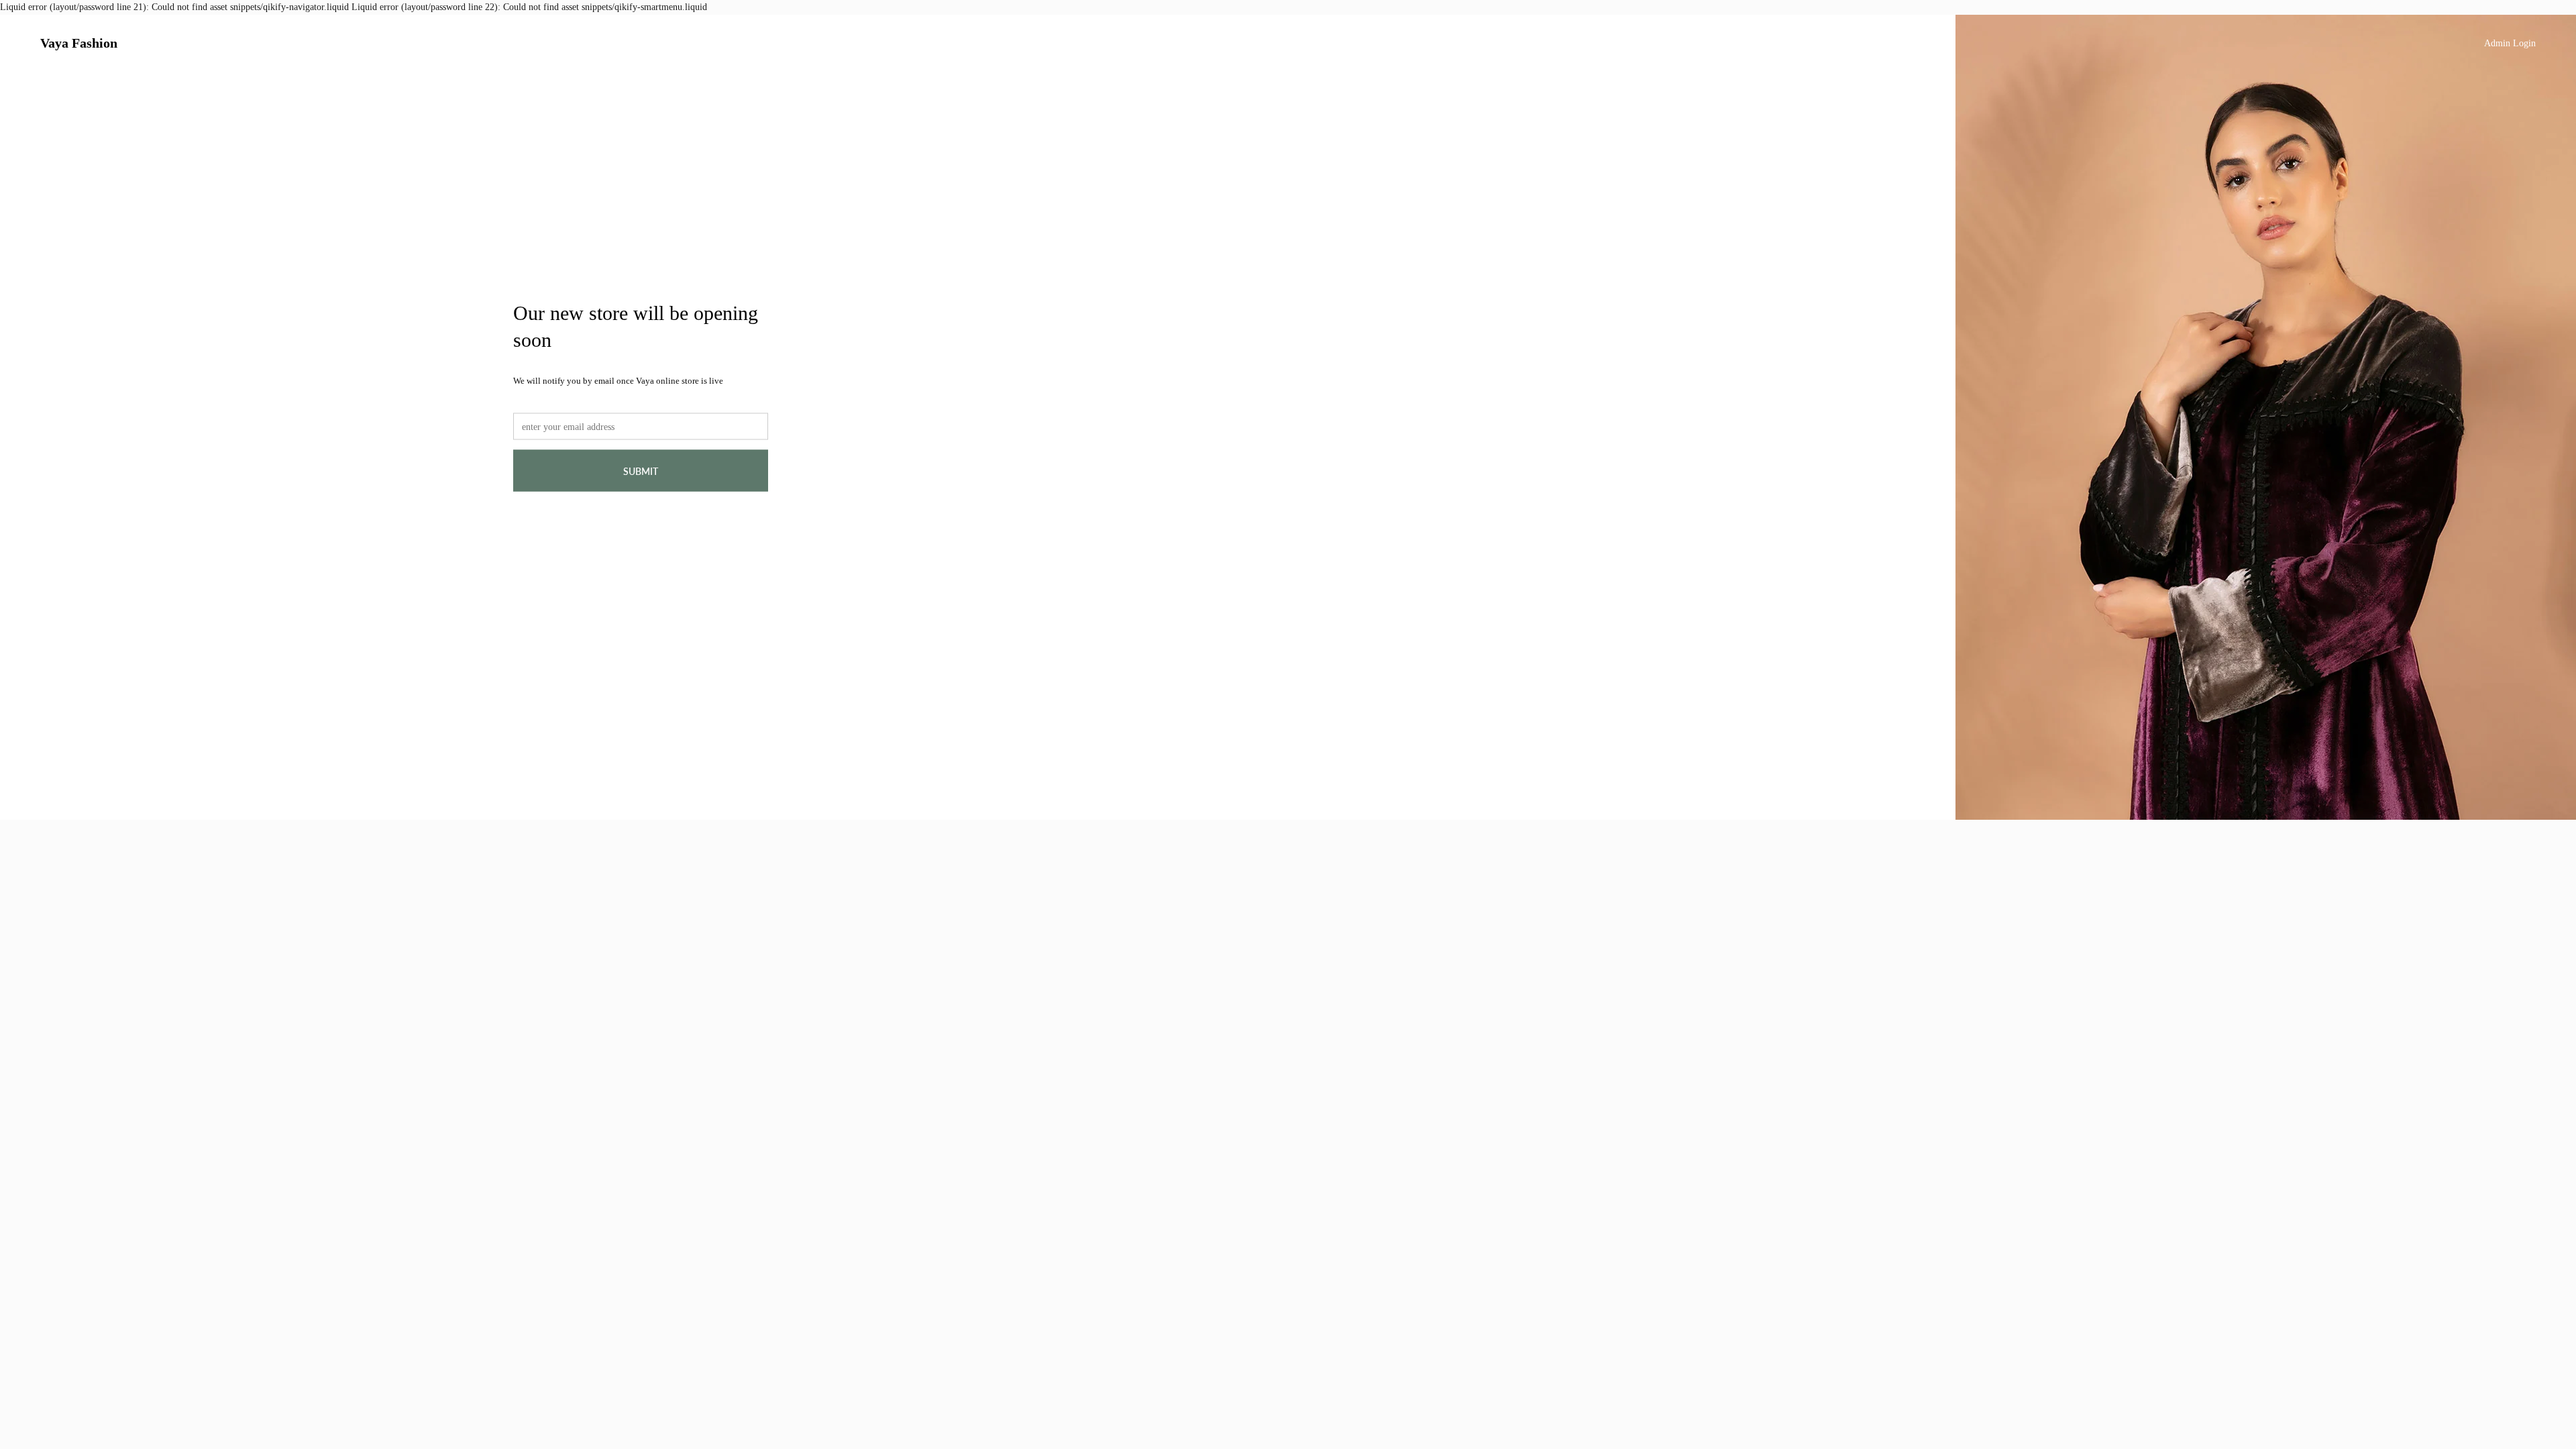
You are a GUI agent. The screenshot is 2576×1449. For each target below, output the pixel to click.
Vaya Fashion (79, 43)
